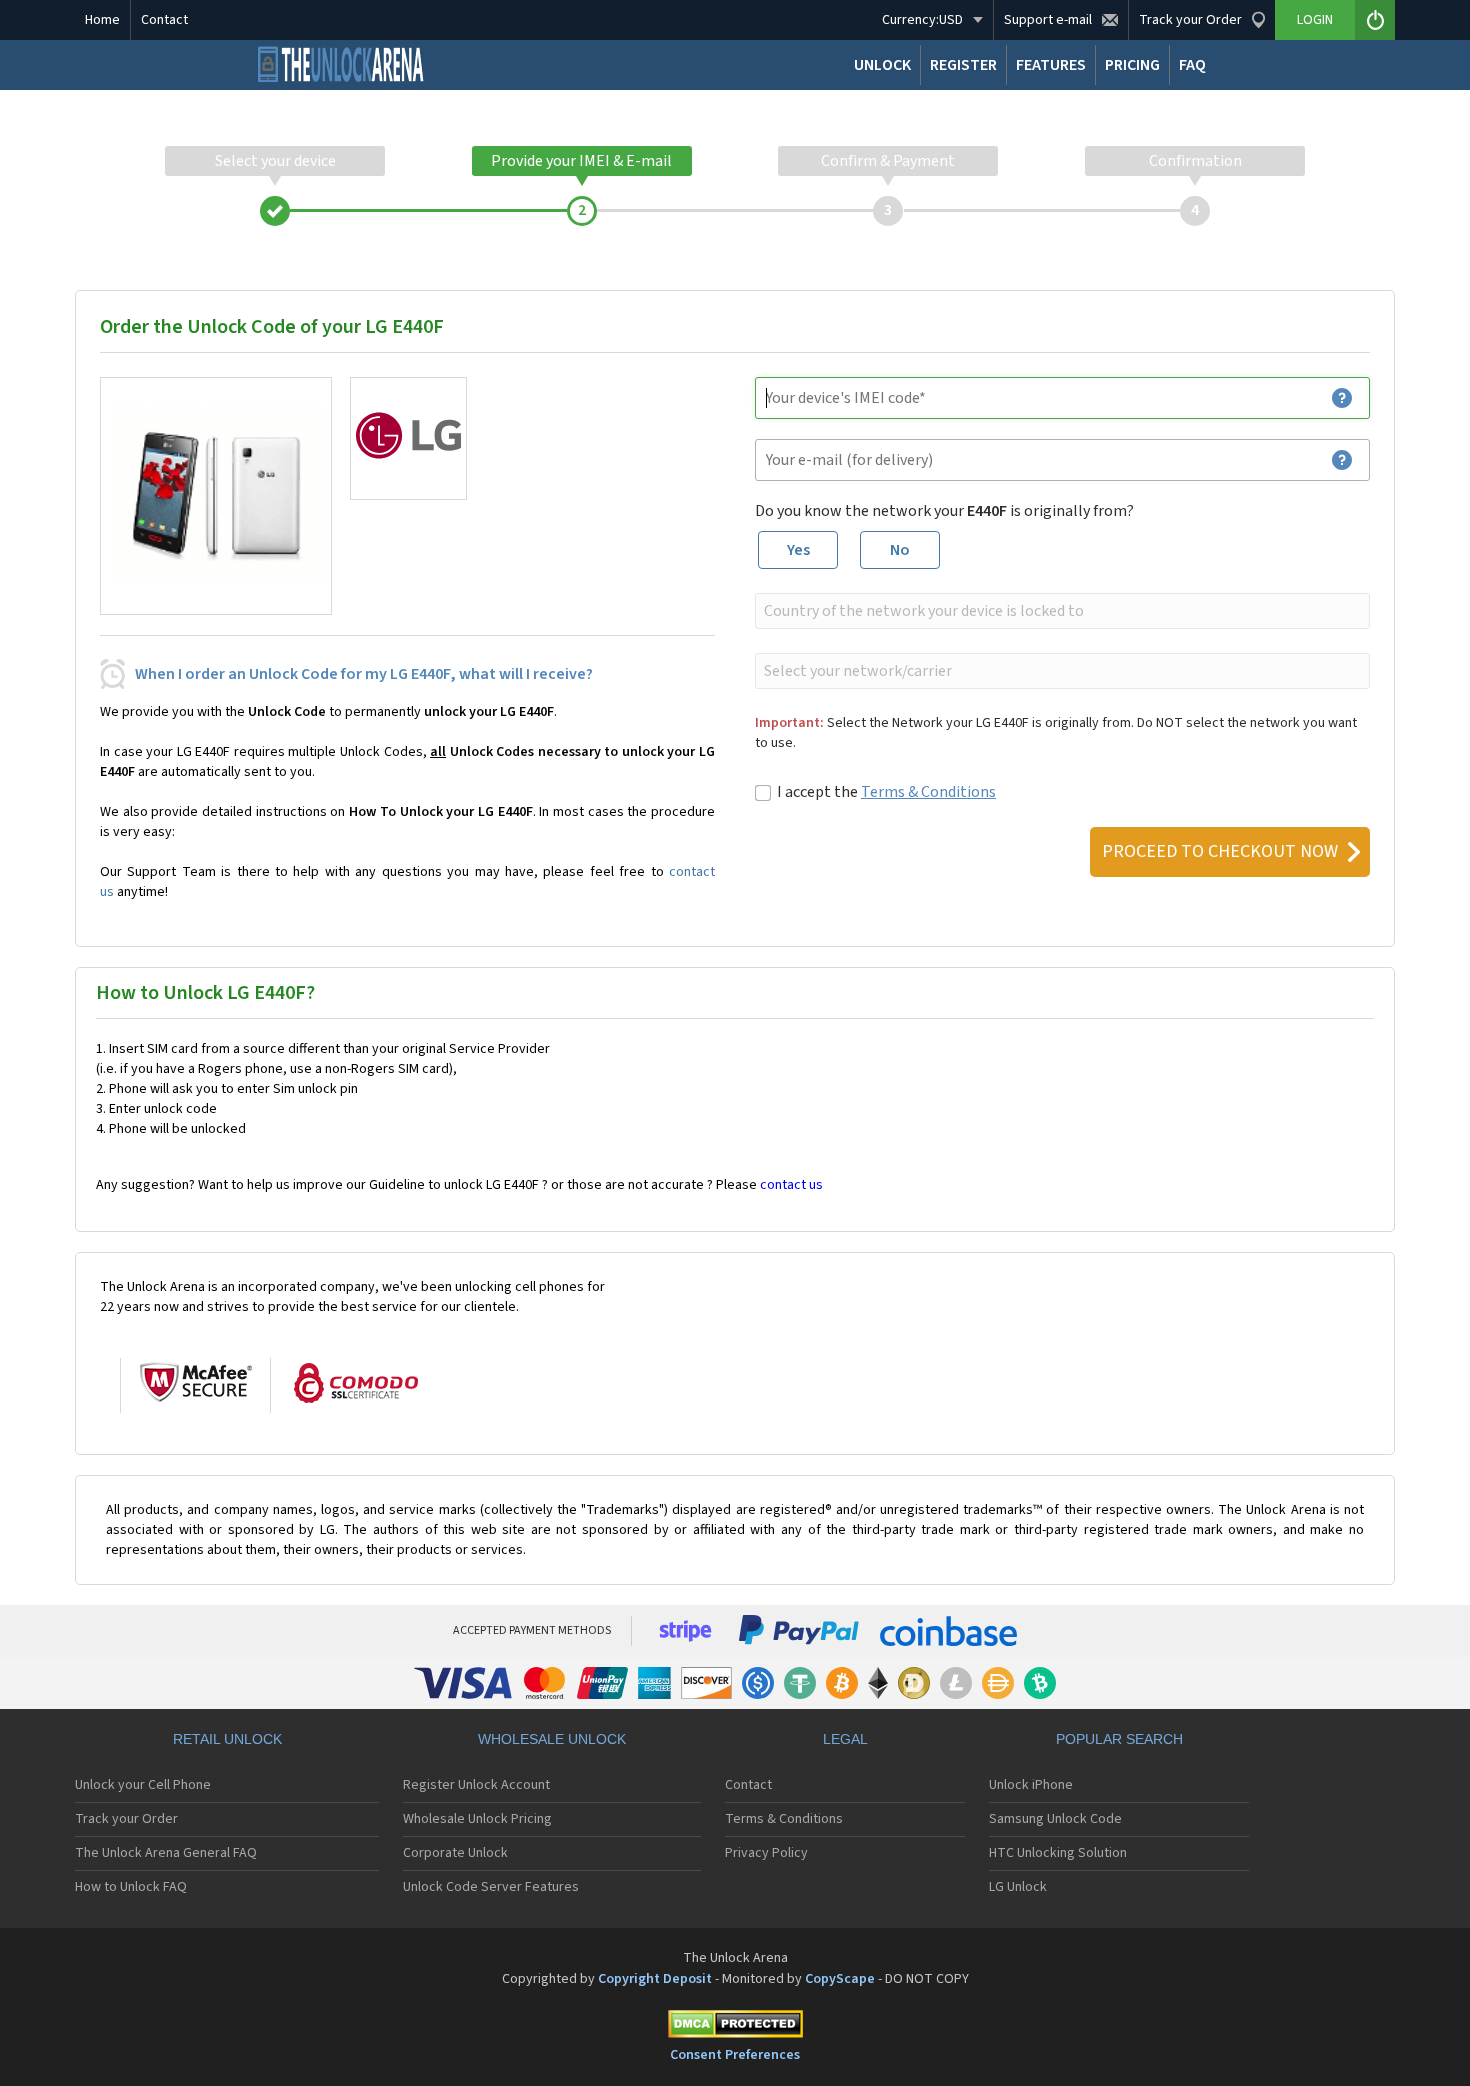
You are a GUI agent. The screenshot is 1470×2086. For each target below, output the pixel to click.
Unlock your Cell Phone (143, 1785)
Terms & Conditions (928, 792)
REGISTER (963, 65)
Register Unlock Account (476, 1785)
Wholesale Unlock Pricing (477, 1819)
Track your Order (126, 1819)
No (900, 550)
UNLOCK (882, 65)
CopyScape (840, 1979)
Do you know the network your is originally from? (944, 511)
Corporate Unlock (455, 1853)
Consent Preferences (735, 2055)
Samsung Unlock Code (1055, 1819)
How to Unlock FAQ (131, 1887)
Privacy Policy (766, 1853)
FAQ (1192, 65)
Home (102, 20)
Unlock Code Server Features (491, 1887)
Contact (164, 20)
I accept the (886, 792)
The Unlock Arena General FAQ (166, 1853)
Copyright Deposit (655, 1979)
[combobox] (1060, 611)
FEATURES (1051, 65)
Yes (798, 550)
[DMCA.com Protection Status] (735, 2027)
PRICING (1132, 65)
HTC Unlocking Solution (1058, 1853)
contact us (791, 1185)
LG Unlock (1018, 1887)
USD (922, 20)
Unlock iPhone (1031, 1785)
